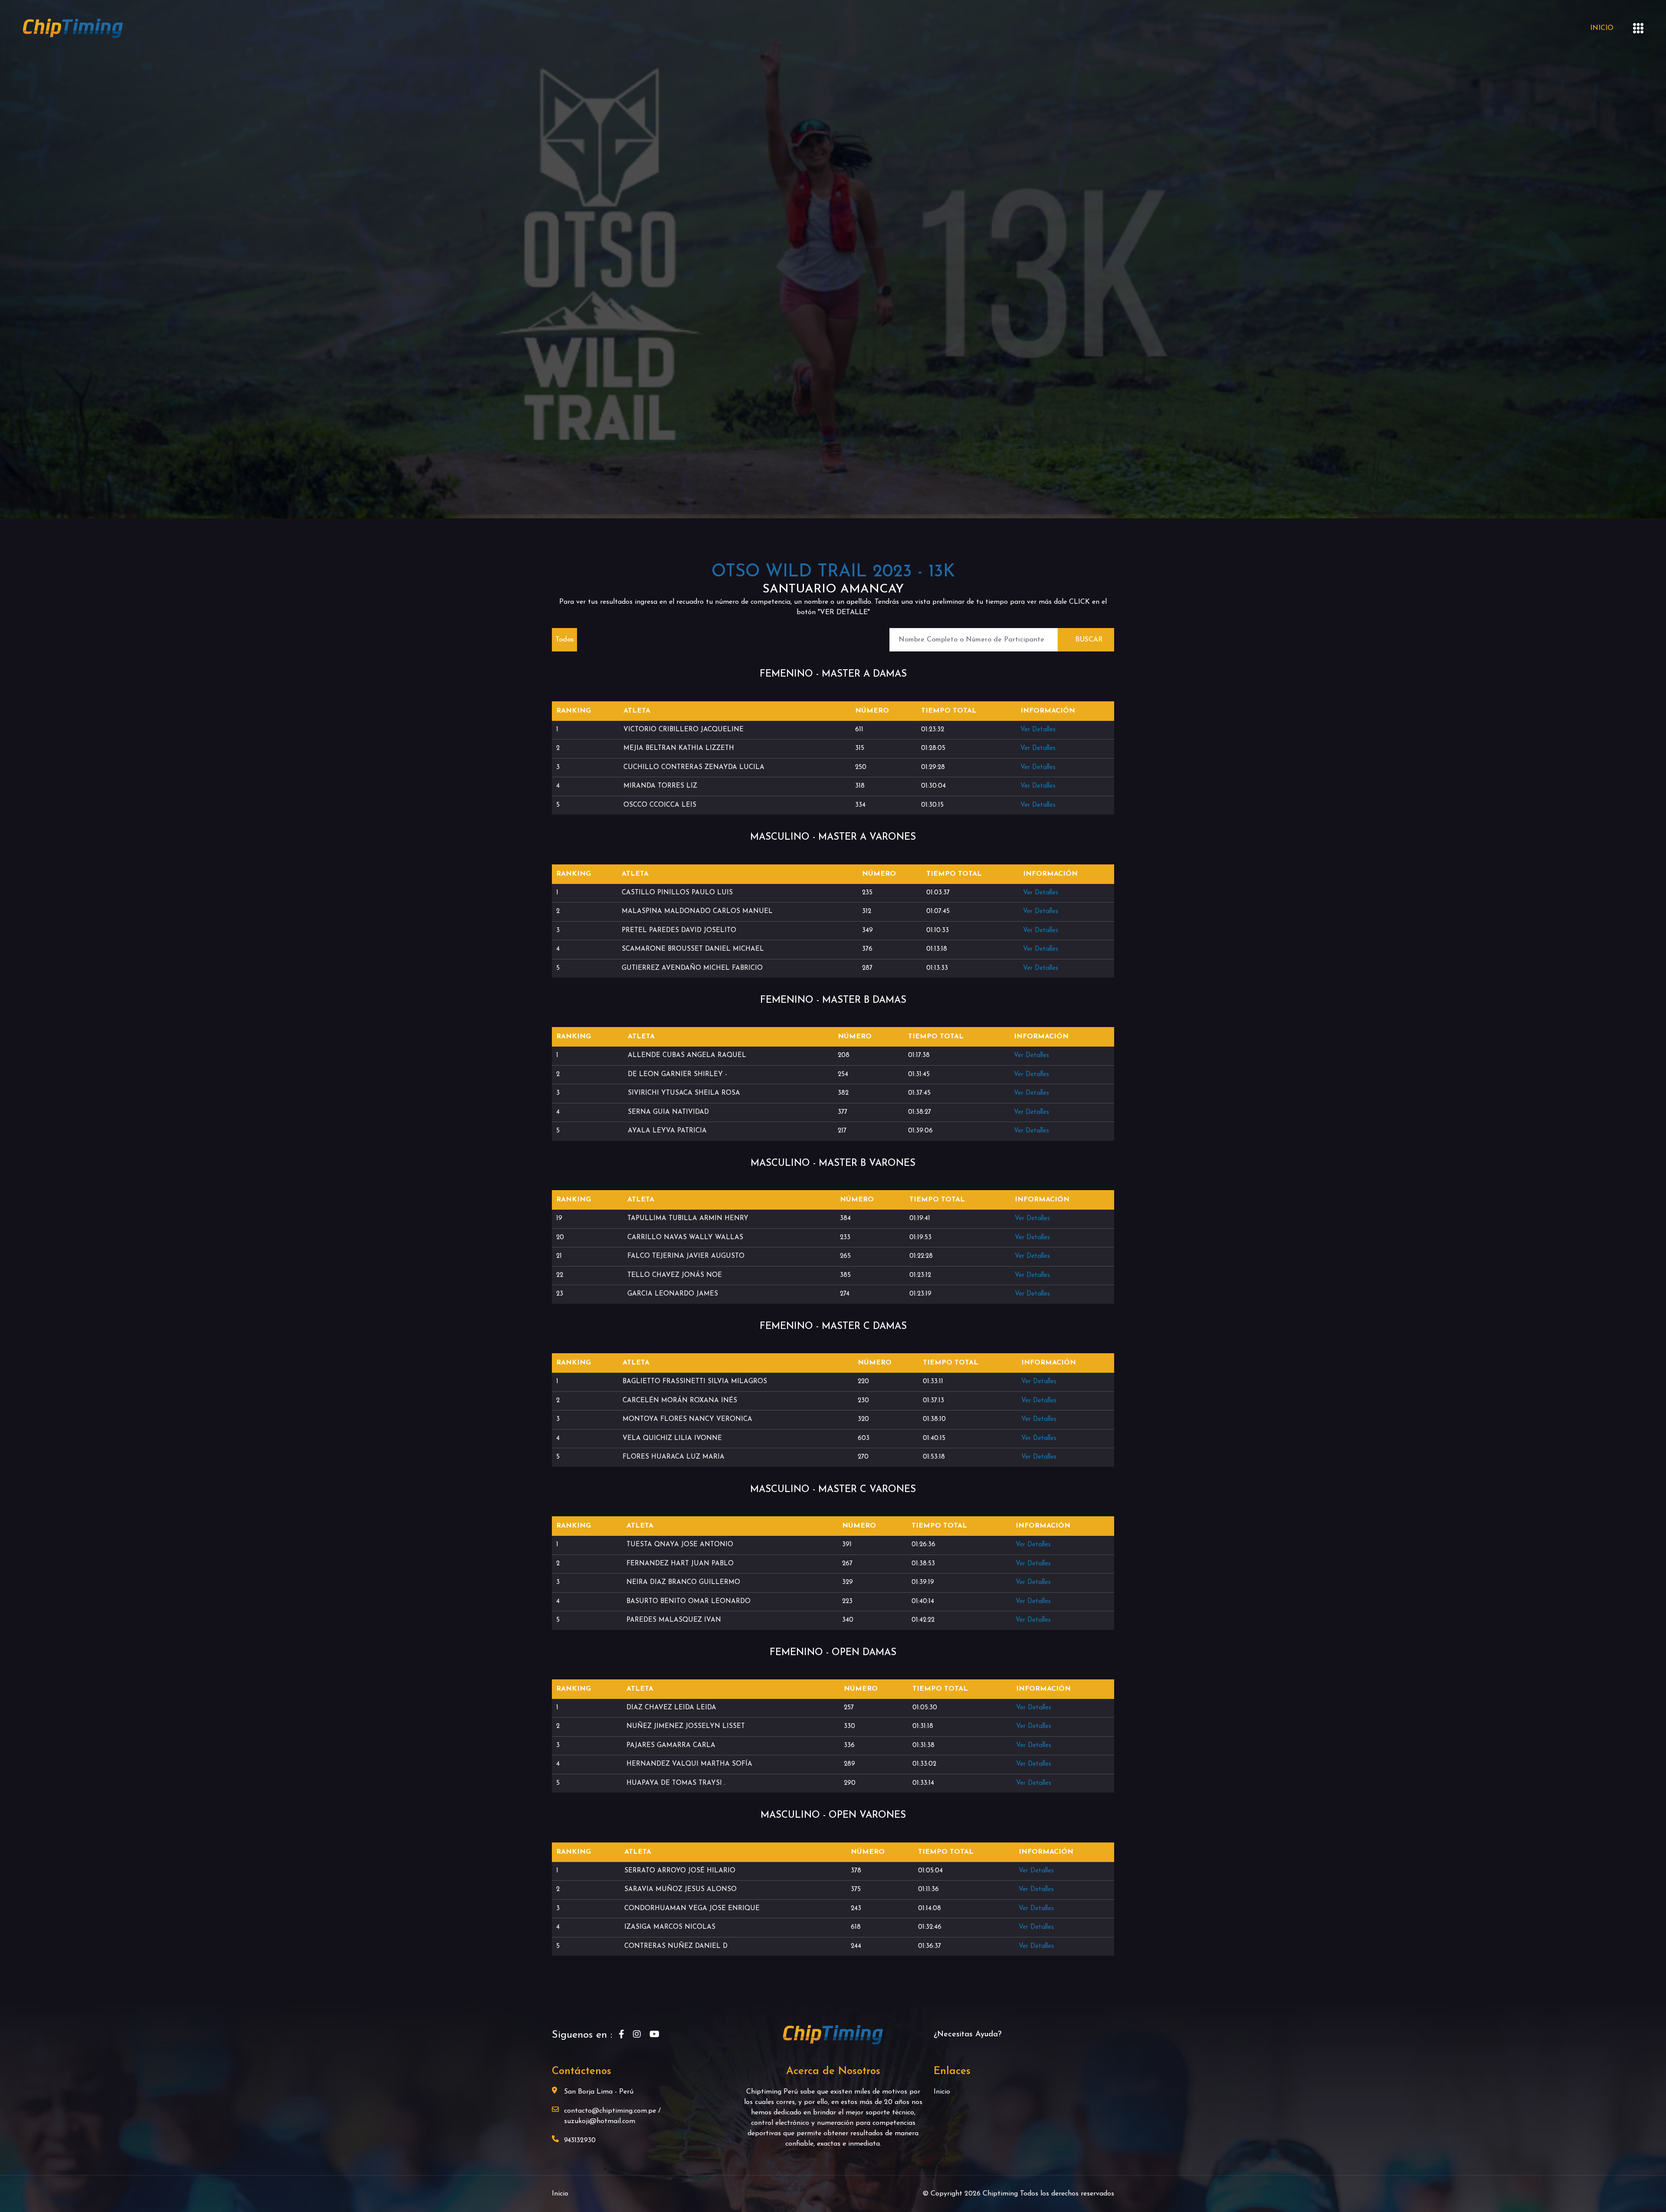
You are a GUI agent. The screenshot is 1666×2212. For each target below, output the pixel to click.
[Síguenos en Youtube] (654, 2035)
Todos (564, 640)
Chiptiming (1001, 2194)
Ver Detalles (1038, 730)
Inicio (1602, 28)
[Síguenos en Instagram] (637, 2035)
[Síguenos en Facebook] (621, 2035)
